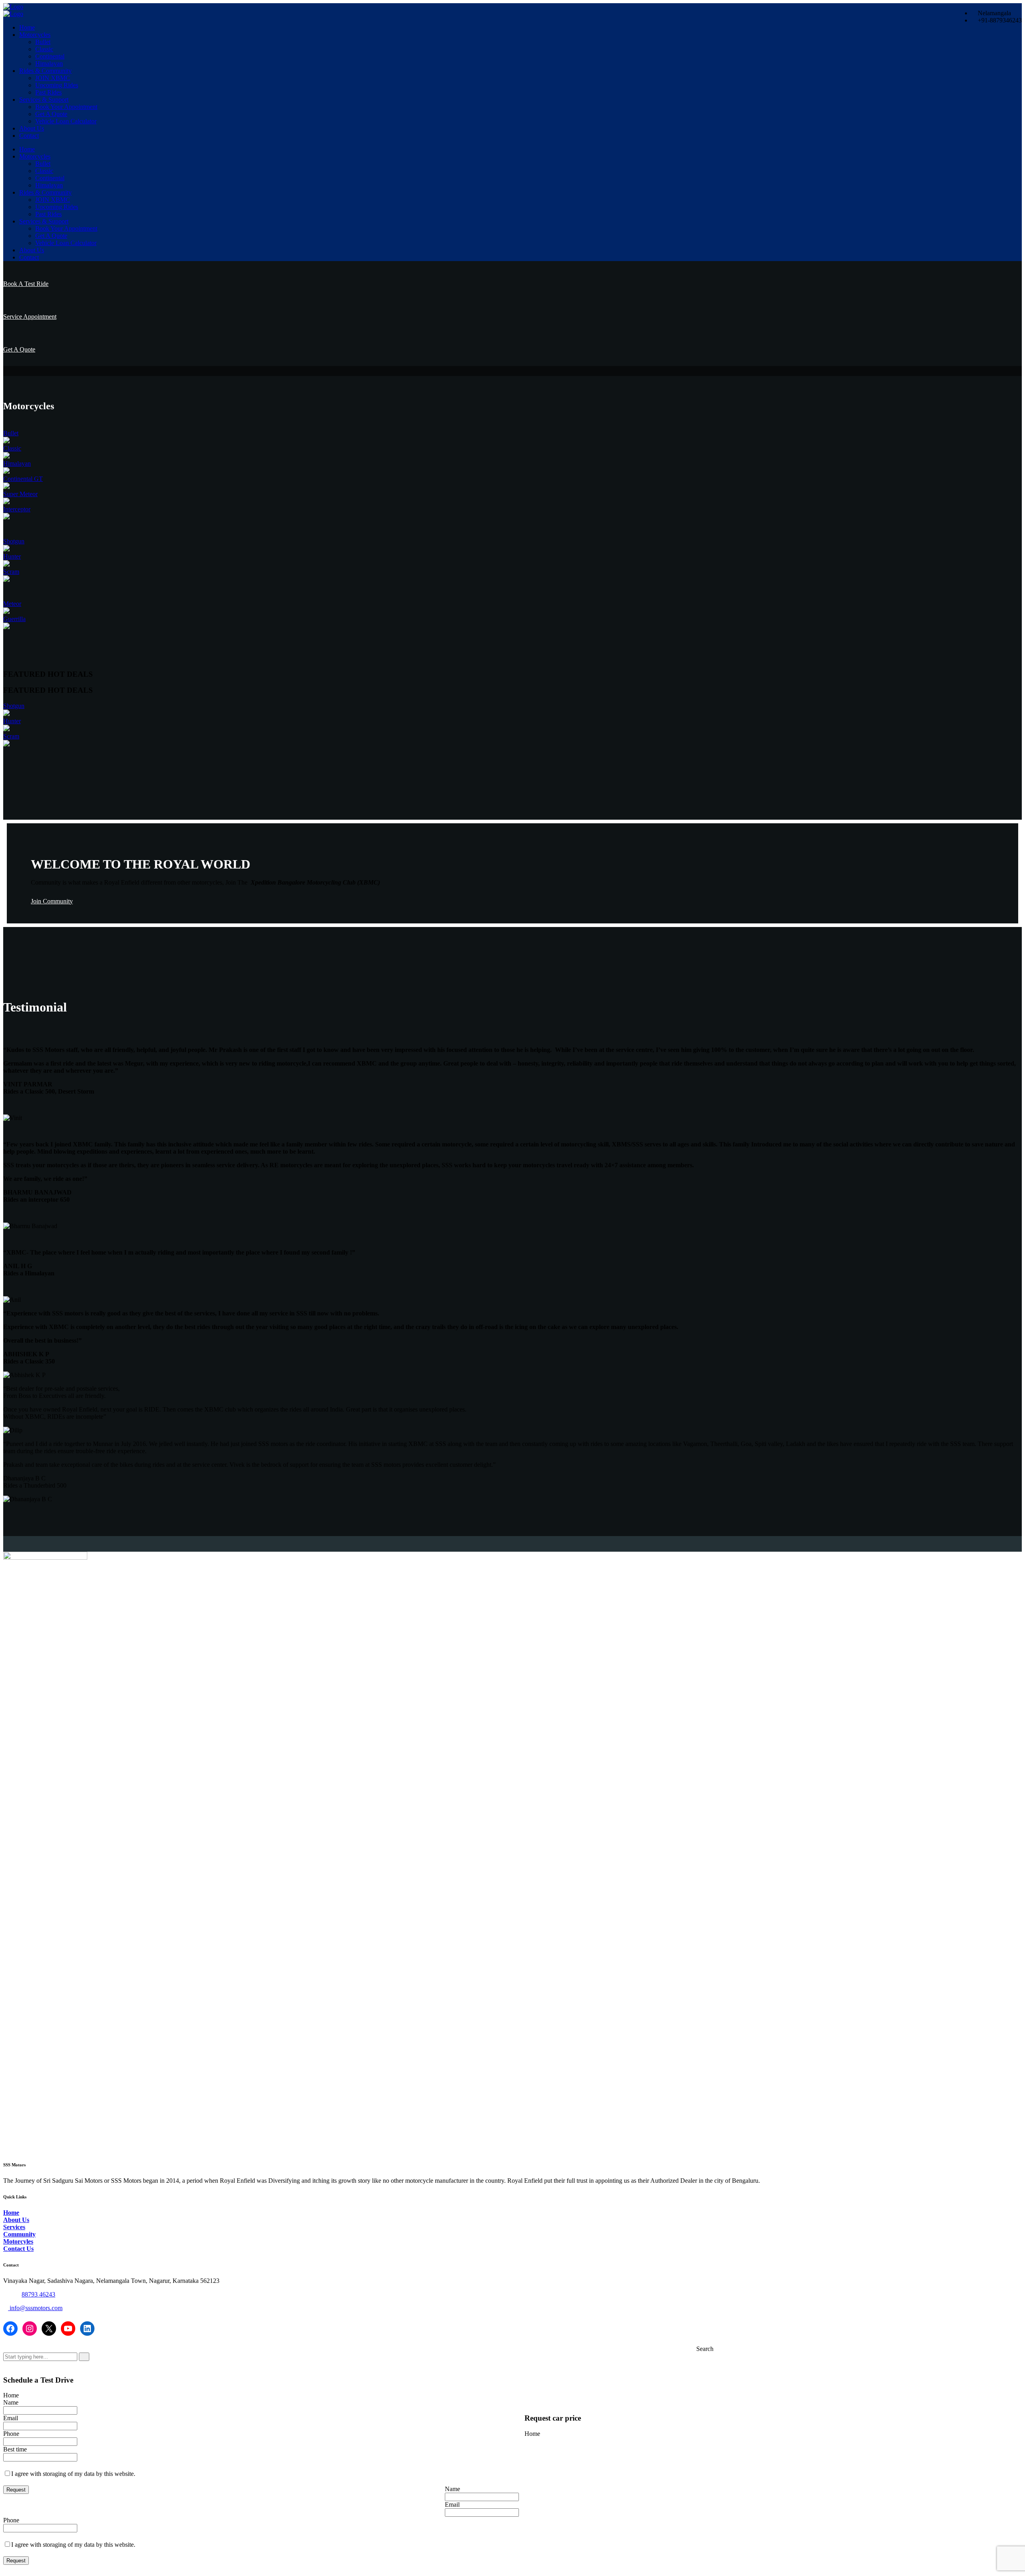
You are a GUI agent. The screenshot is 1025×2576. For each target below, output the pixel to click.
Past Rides (48, 92)
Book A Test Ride (26, 284)
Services (14, 2227)
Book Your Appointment (66, 107)
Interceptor (17, 509)
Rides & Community (45, 71)
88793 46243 (38, 2294)
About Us (32, 128)
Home (27, 27)
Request (16, 2490)
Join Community (52, 901)
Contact (29, 136)
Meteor (12, 604)
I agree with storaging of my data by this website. (73, 2474)
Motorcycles (35, 35)
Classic (44, 49)
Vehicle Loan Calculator (66, 121)
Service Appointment (30, 317)
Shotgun (14, 541)
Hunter (12, 556)
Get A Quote (51, 114)
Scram (11, 572)
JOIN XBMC (53, 78)
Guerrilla (14, 619)
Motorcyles (18, 2241)
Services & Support (44, 100)
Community (19, 2234)
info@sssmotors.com (35, 2308)
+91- (16, 2294)
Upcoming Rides (57, 85)
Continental (50, 56)
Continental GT (23, 479)
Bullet (43, 42)
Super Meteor (20, 494)
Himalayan (49, 63)
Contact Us (18, 2249)
